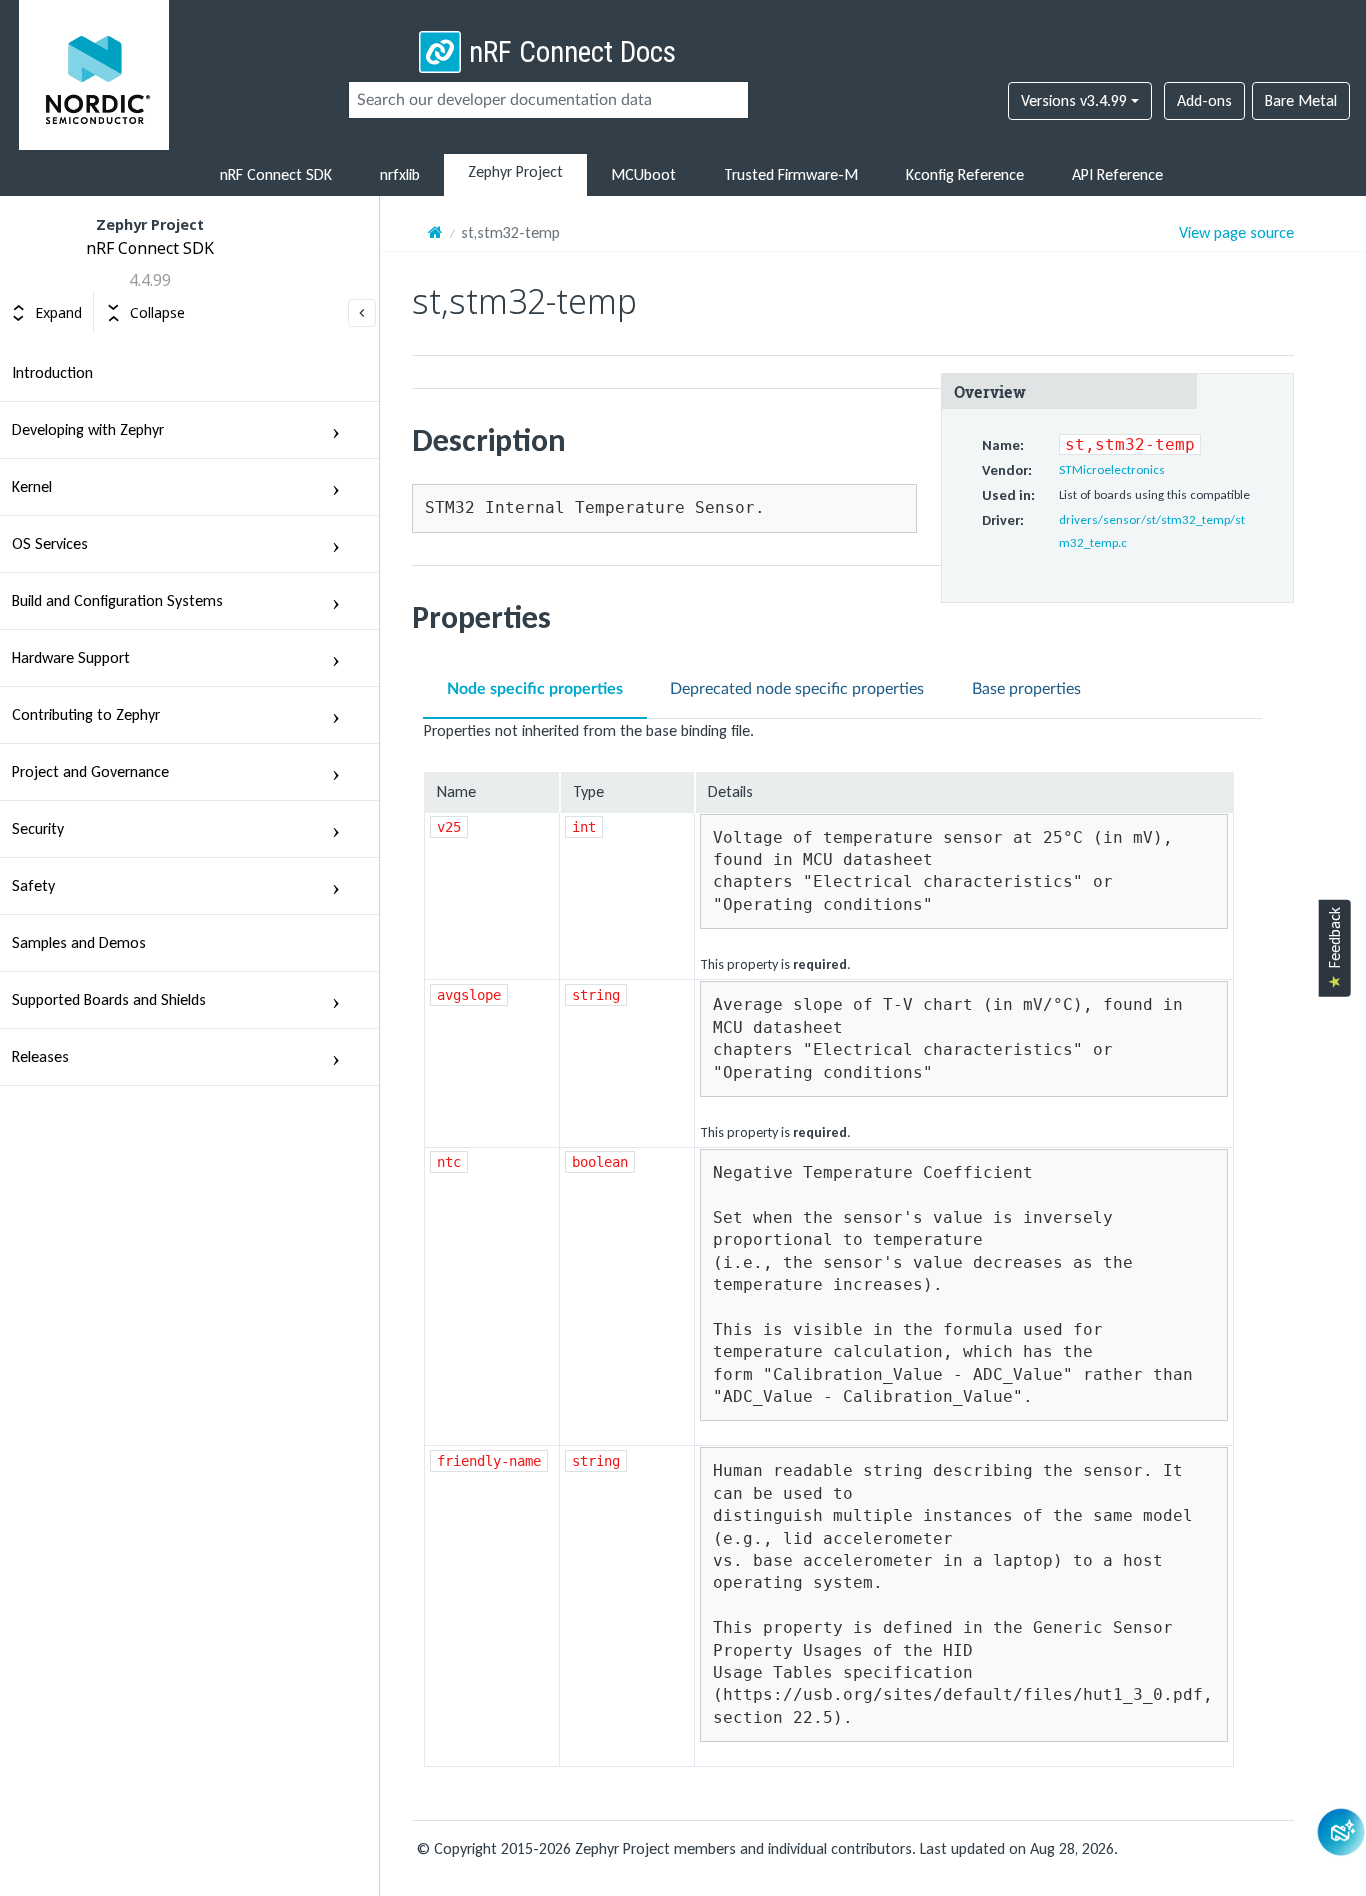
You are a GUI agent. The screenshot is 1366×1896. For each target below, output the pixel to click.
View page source (1236, 233)
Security (38, 828)
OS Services (50, 543)
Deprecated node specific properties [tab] (797, 689)
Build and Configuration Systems (117, 600)
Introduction (52, 372)
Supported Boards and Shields (109, 999)
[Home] (435, 232)
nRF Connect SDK (276, 174)
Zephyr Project (515, 171)
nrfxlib (400, 174)
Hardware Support (71, 657)
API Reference (1117, 174)
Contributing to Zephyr (86, 714)
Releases (40, 1056)
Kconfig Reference (965, 174)
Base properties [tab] (1026, 689)
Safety (33, 885)
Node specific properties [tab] (535, 689)
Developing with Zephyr (88, 429)
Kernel (32, 486)
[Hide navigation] (362, 313)
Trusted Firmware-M (791, 174)
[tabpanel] (853, 1243)
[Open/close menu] (336, 430)
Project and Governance (90, 771)
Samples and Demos (79, 942)
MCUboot (643, 174)
